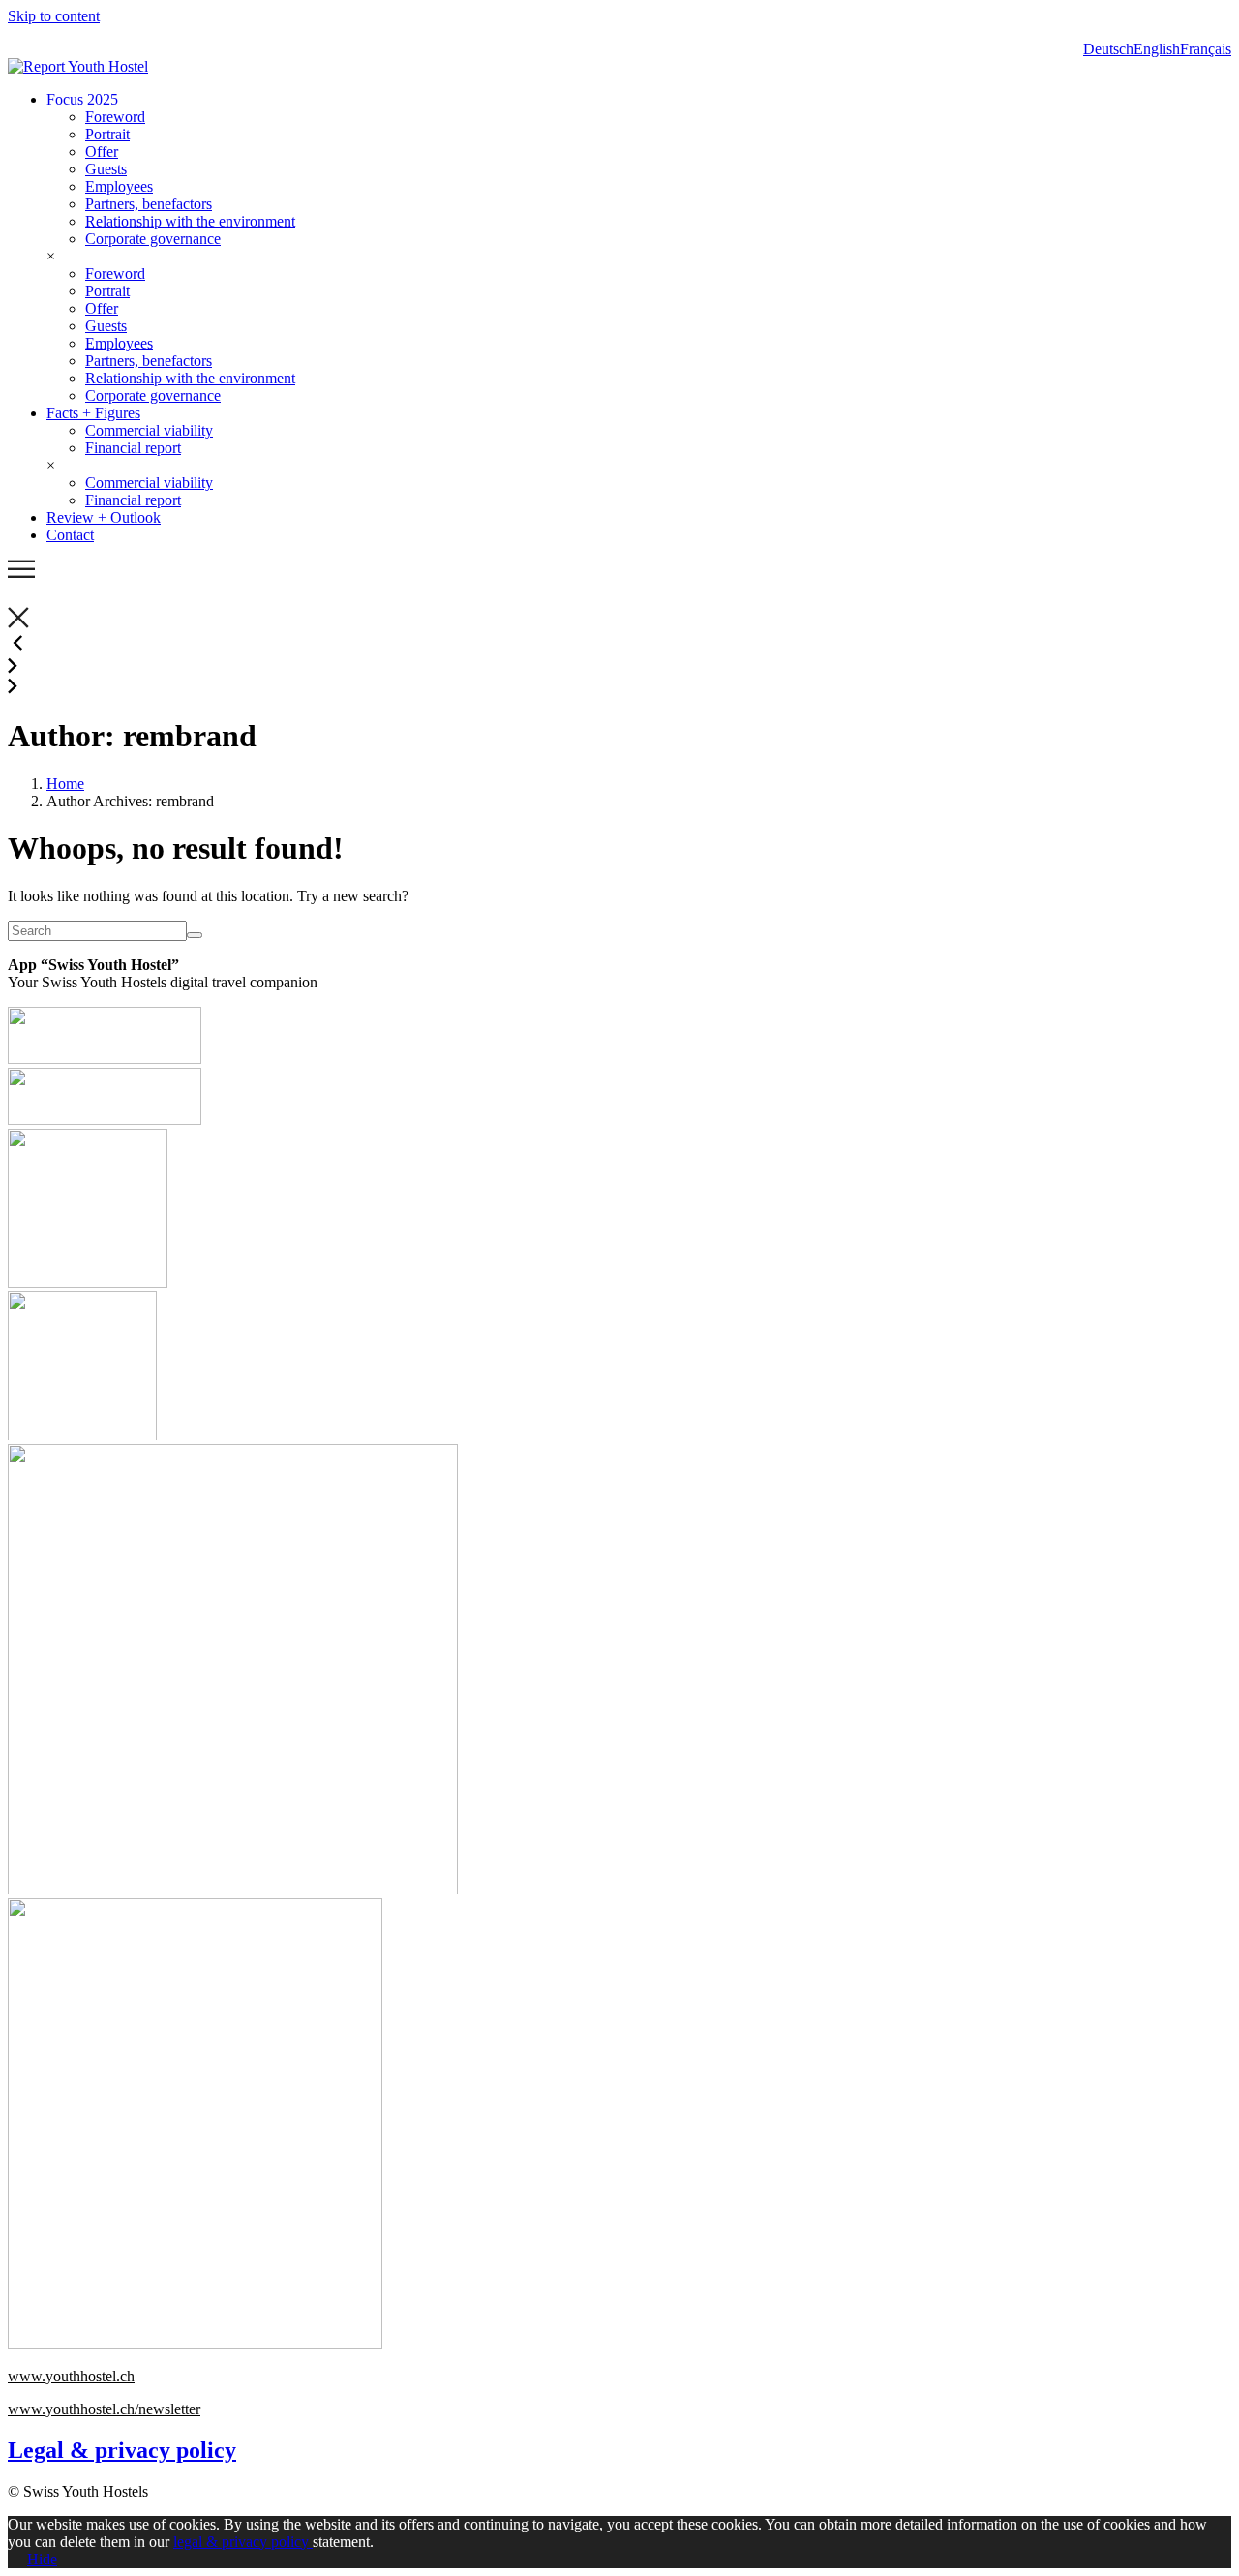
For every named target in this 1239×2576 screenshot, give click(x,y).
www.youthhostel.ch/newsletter (104, 2409)
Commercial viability (149, 430)
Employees (119, 186)
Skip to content (54, 16)
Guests (106, 169)
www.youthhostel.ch (71, 2376)
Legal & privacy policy (122, 2450)
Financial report (133, 448)
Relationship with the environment (190, 221)
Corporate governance (153, 239)
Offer (102, 152)
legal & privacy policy (243, 2542)
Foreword (115, 117)
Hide (42, 2559)
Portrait (107, 134)
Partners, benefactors (149, 204)
